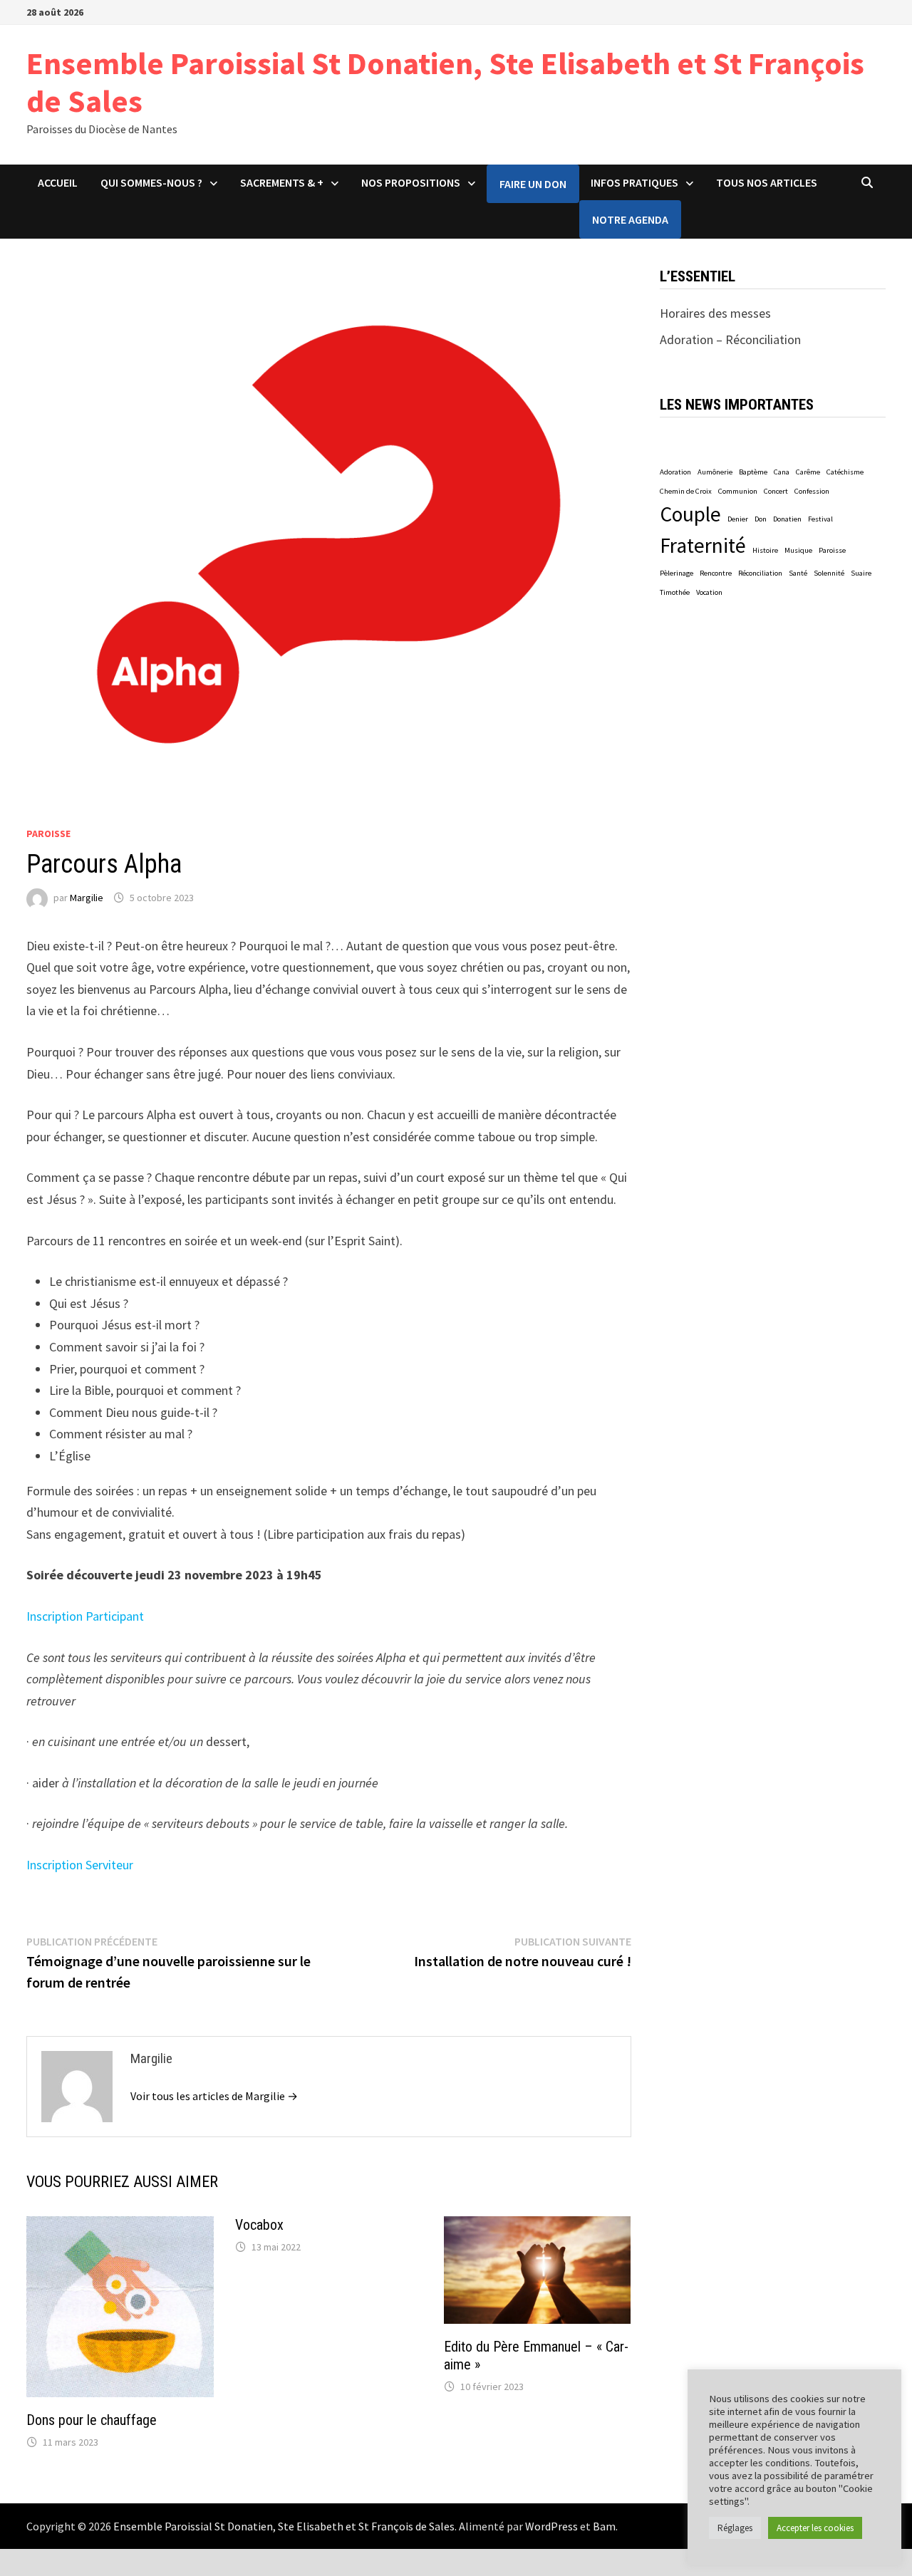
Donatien (787, 519)
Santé (798, 573)
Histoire (765, 550)
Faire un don (533, 184)
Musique (798, 550)
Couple (690, 514)
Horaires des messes (715, 313)
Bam (604, 2526)
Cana (782, 472)
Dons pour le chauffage (92, 2420)
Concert (776, 491)
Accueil (58, 182)
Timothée (675, 592)
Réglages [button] (735, 2528)
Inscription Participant (85, 1616)
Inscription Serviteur (80, 1865)
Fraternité (703, 545)
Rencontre (716, 573)
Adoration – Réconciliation (730, 339)
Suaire (861, 573)
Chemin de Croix (686, 491)
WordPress (551, 2526)
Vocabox (259, 2225)
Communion (738, 491)
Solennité (829, 573)
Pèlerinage (677, 573)
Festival (820, 519)
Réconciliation (760, 573)
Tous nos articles (767, 182)
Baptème (753, 472)
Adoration (675, 472)
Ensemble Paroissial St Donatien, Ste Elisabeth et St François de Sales (445, 82)
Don (761, 519)
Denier (738, 519)
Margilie (87, 898)
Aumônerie (715, 472)
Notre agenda (630, 219)
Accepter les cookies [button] (815, 2528)
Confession (812, 491)
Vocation (709, 592)
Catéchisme (845, 472)
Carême (808, 472)
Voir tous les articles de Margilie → (214, 2096)
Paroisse (48, 833)
